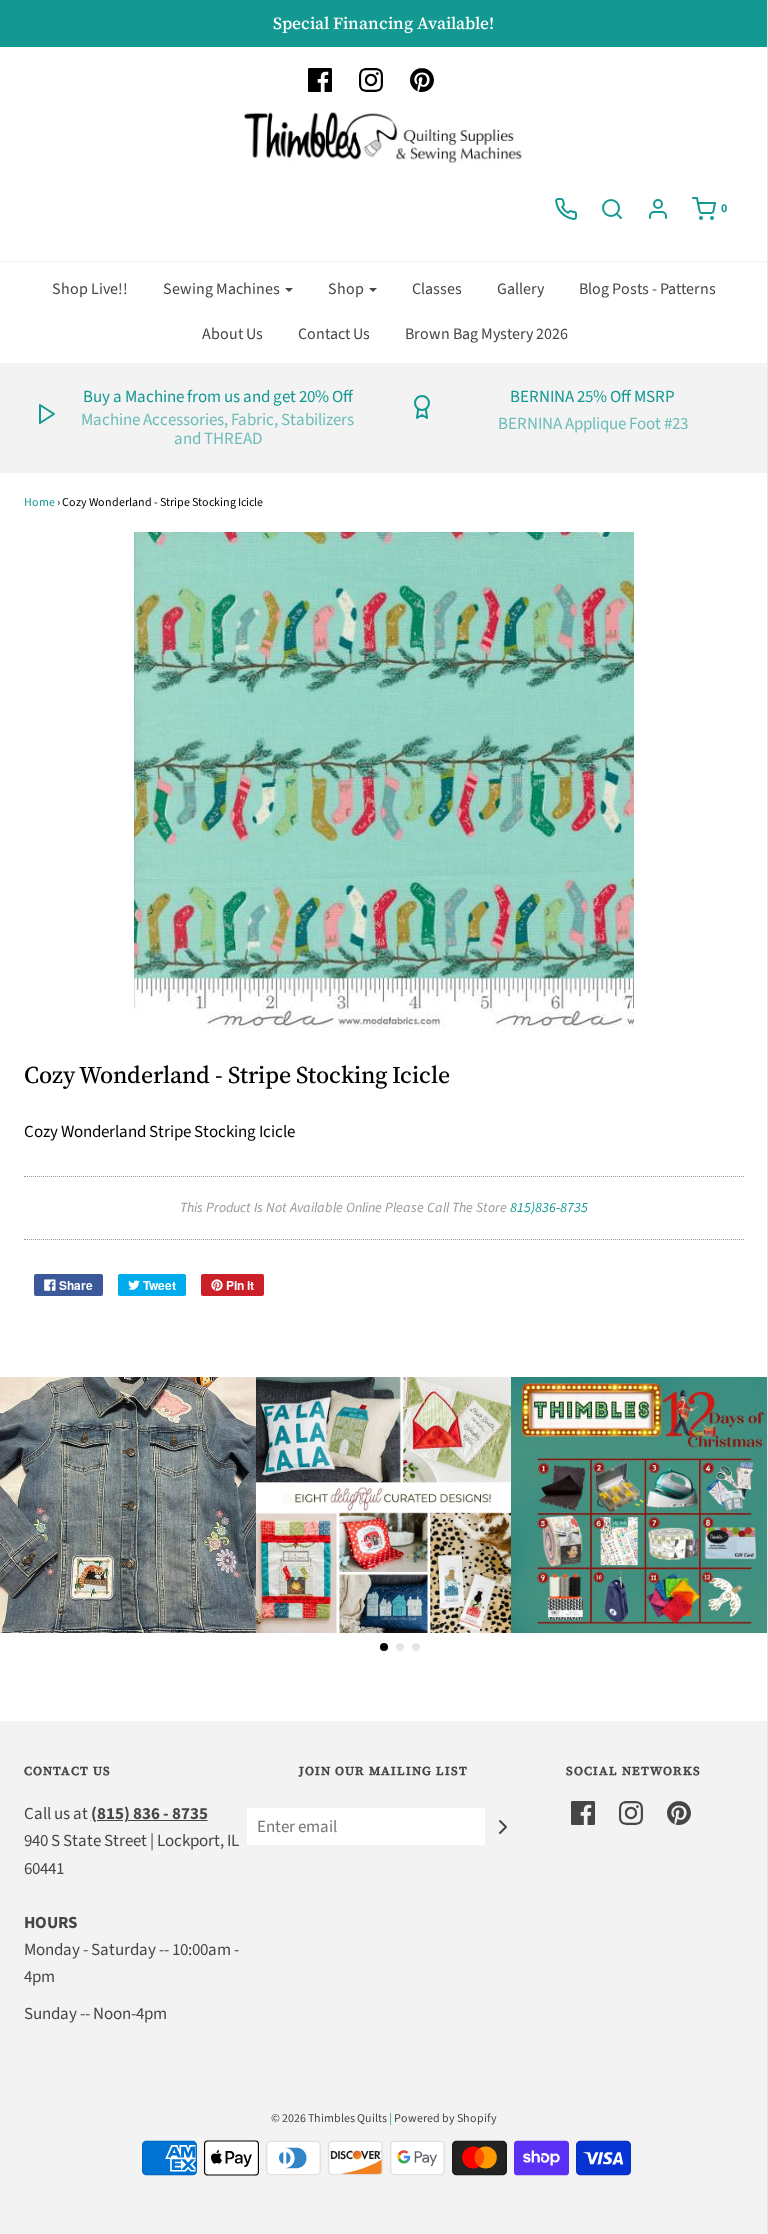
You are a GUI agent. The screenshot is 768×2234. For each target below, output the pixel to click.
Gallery (520, 289)
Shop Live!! (90, 289)
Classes (437, 289)
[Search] (612, 209)
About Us (232, 334)
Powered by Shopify (445, 2118)
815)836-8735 (549, 1208)
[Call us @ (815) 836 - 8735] (566, 209)
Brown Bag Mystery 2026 (486, 334)
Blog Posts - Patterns (647, 289)
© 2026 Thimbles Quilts (329, 2118)
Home (39, 502)
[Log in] (658, 209)
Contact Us (334, 334)
